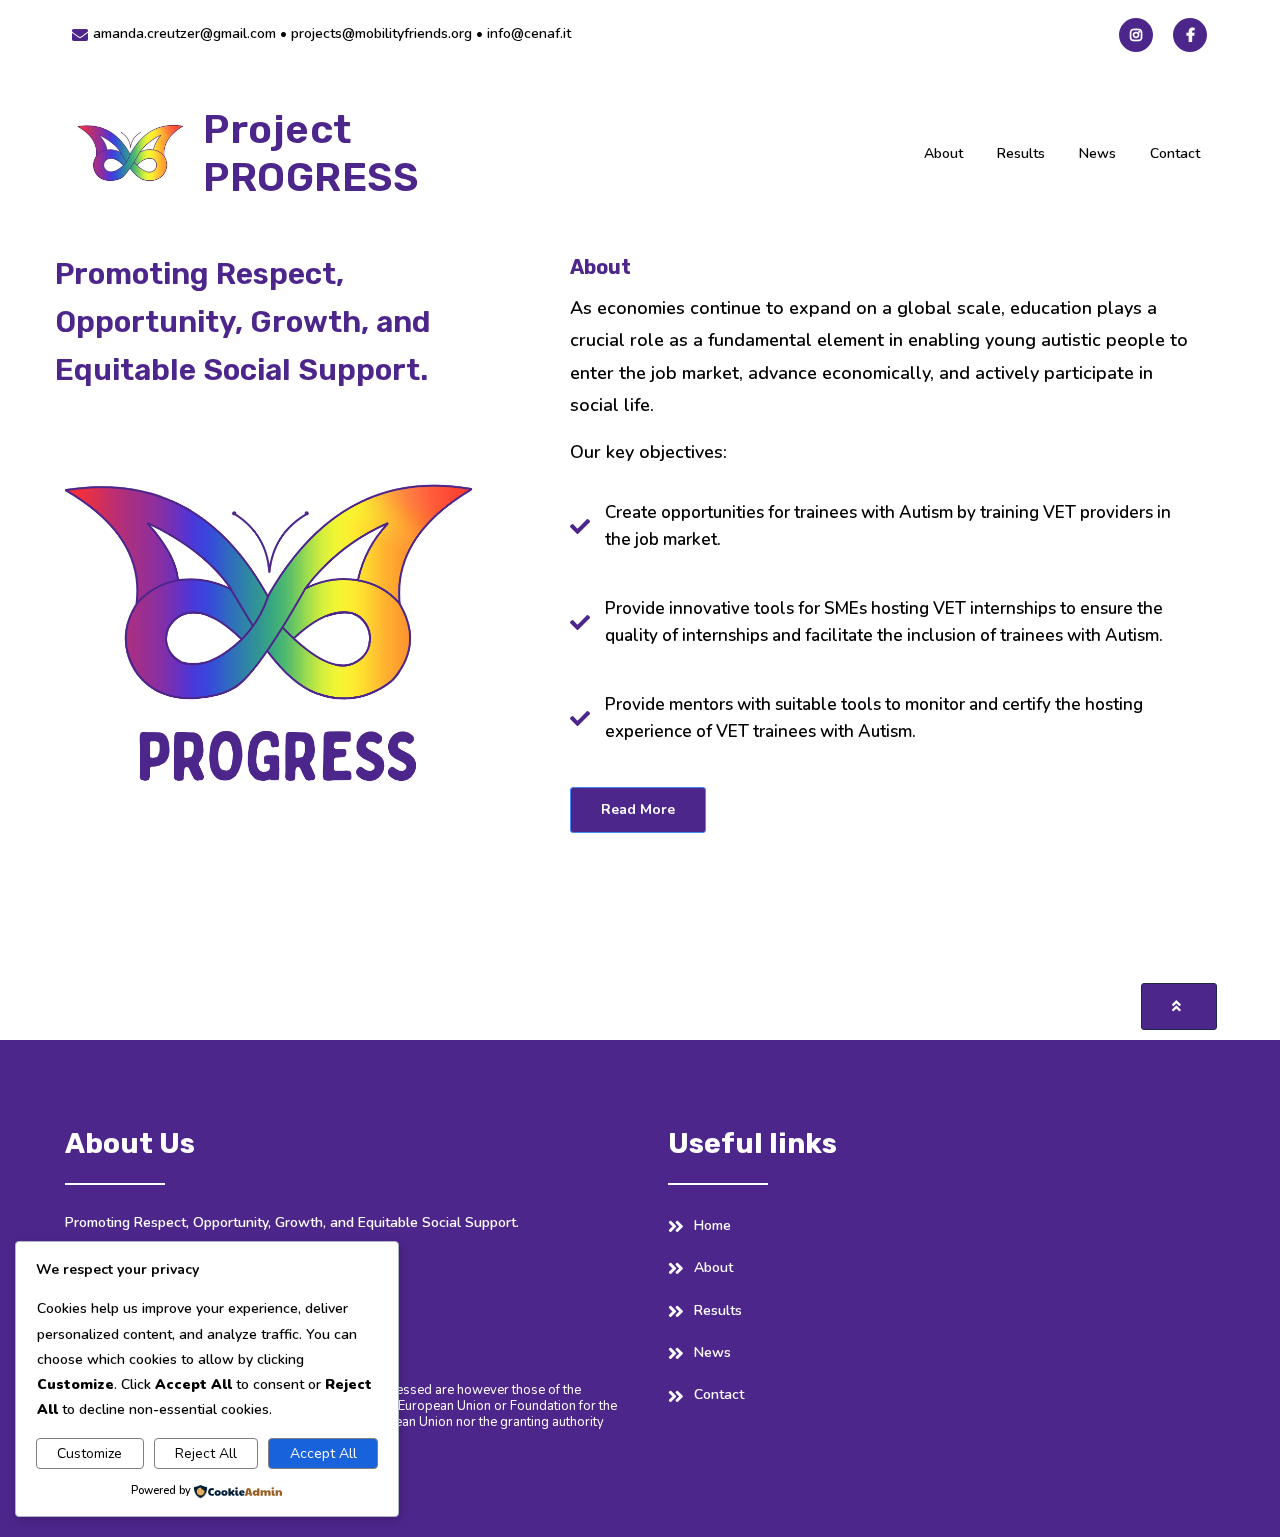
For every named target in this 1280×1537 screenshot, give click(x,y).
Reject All (206, 1453)
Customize (89, 1453)
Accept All (323, 1453)
